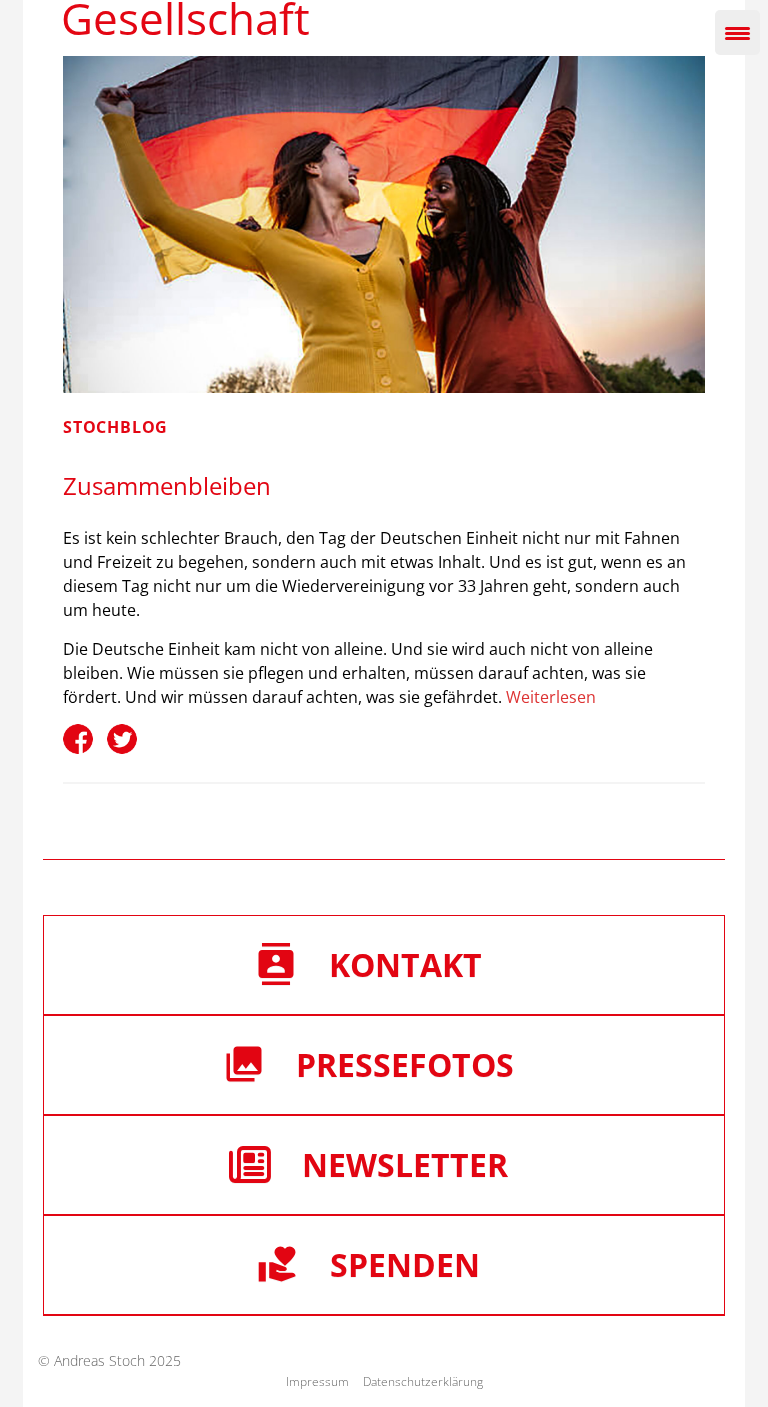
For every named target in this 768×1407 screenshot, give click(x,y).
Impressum (317, 1381)
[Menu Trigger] (737, 32)
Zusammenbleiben (167, 485)
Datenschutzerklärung (423, 1381)
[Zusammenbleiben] (384, 224)
